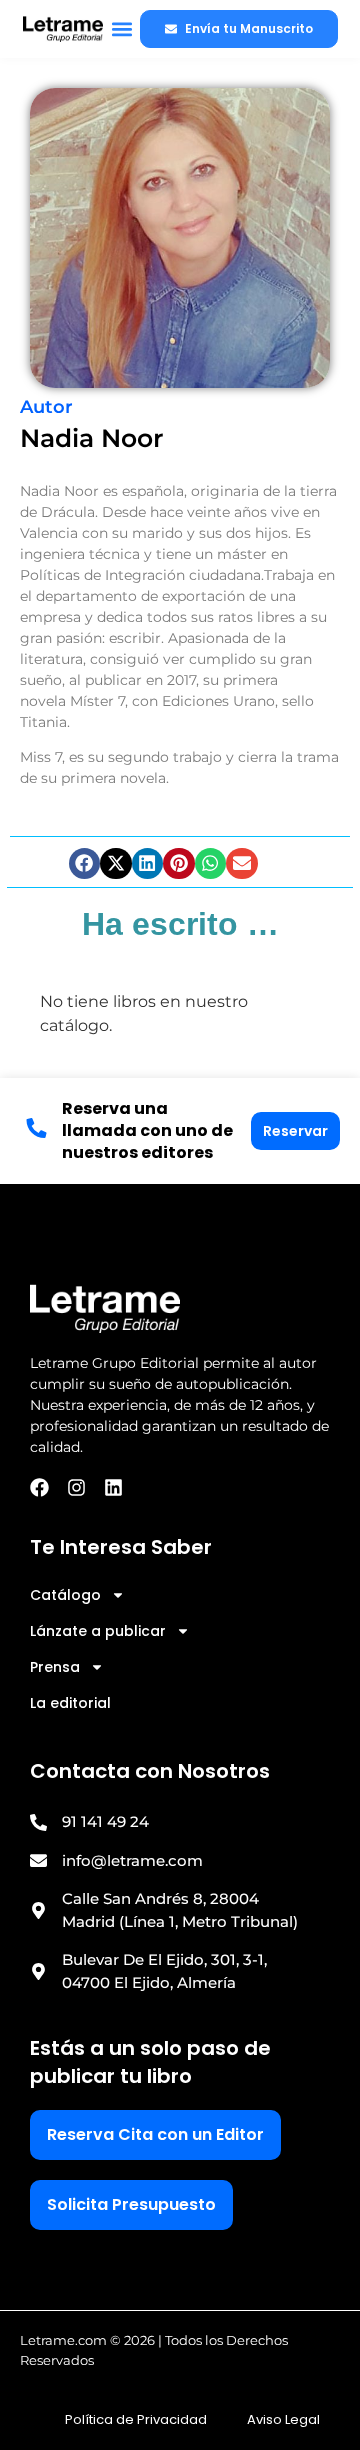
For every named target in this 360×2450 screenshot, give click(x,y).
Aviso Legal (283, 2419)
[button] (121, 29)
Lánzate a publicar (98, 1631)
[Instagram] (76, 1487)
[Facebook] (39, 1487)
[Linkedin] (113, 1487)
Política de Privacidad (136, 2419)
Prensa (55, 1667)
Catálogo (65, 1595)
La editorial (70, 1703)
